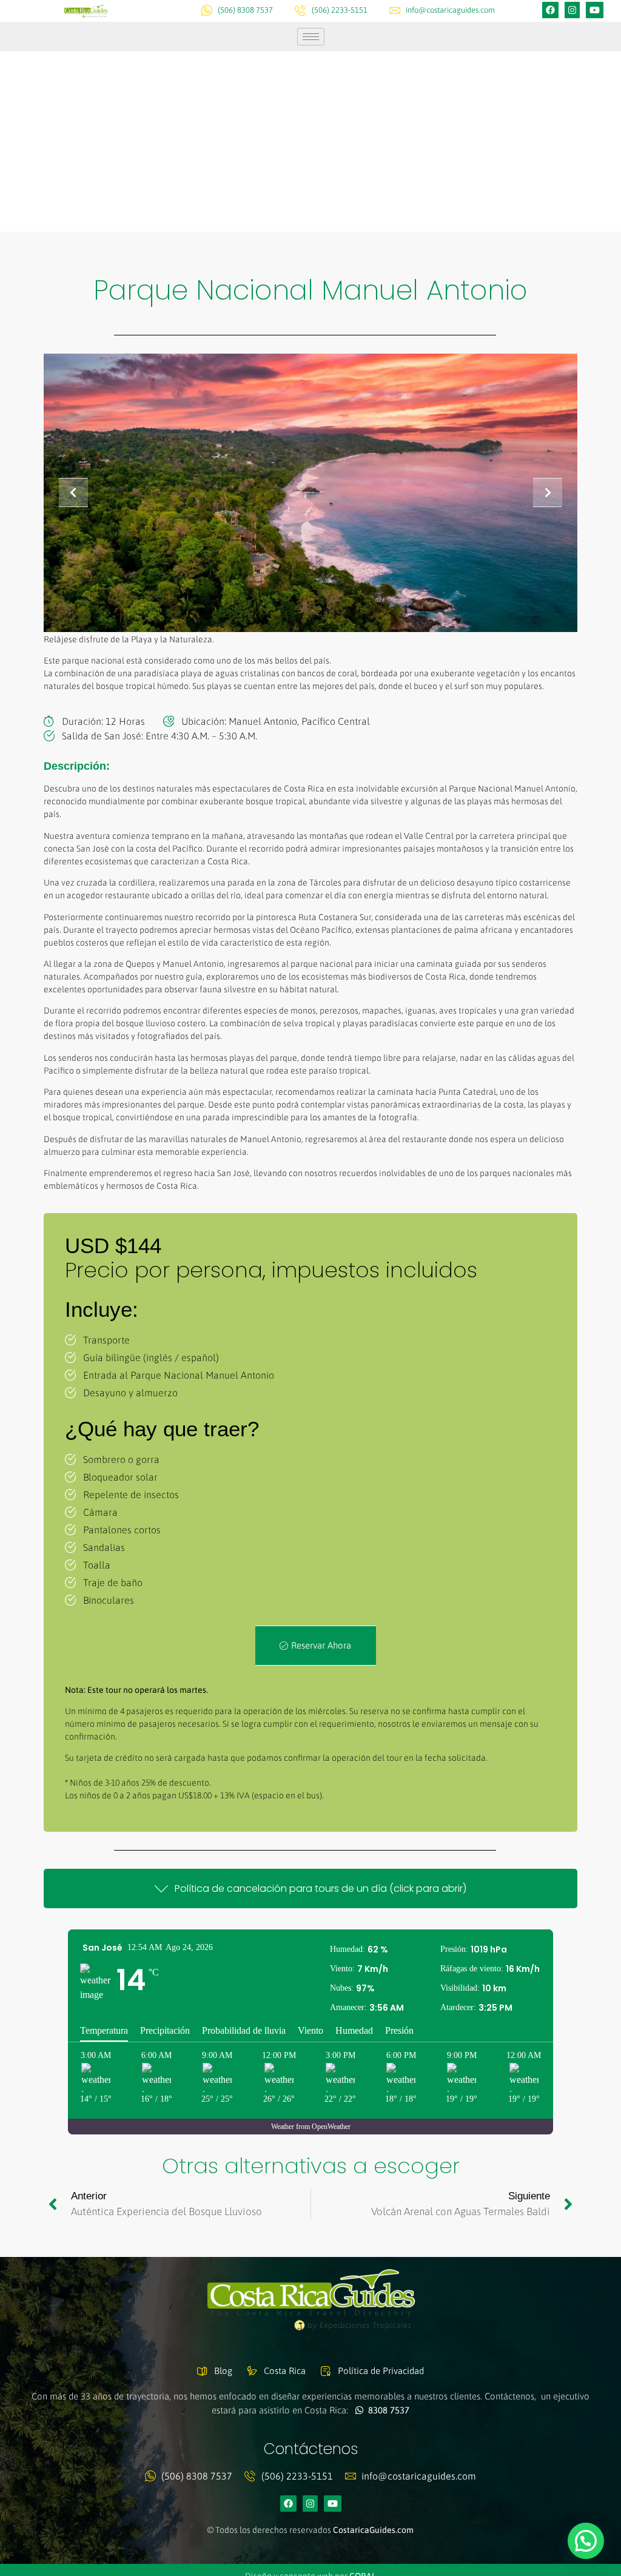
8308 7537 (386, 2410)
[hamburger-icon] (311, 37)
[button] (586, 2541)
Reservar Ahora (321, 1645)
